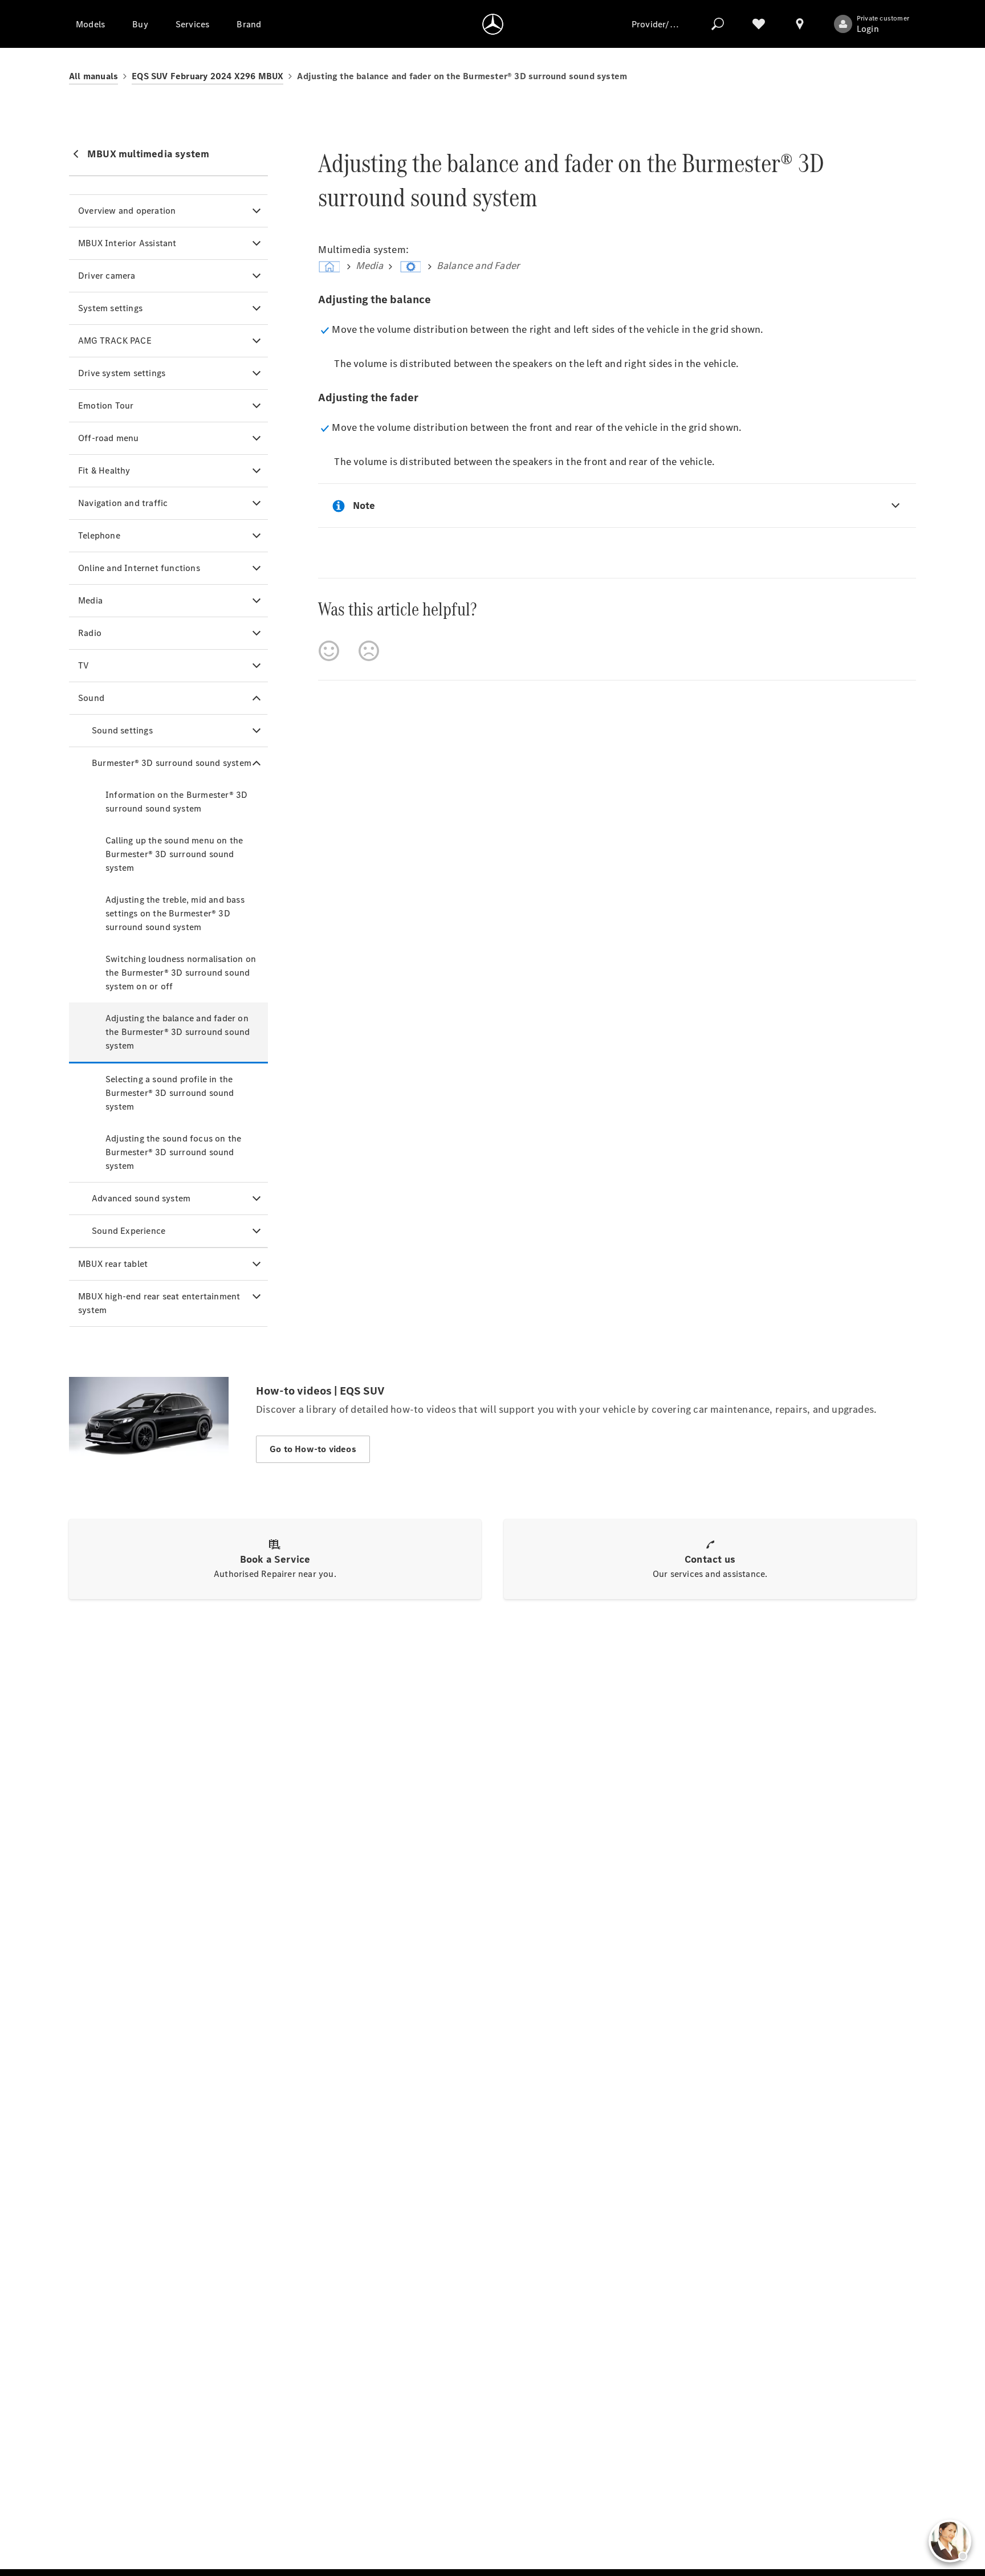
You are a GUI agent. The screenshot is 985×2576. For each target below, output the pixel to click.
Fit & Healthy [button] (104, 470)
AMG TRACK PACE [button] (115, 341)
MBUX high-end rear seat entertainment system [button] (159, 1303)
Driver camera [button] (107, 276)
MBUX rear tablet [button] (113, 1264)
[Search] (718, 24)
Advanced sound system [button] (141, 1198)
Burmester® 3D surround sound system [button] (172, 763)
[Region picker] (800, 24)
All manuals (93, 76)
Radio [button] (90, 633)
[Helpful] (329, 651)
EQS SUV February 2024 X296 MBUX (207, 76)
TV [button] (84, 665)
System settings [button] (110, 308)
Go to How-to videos (313, 1449)
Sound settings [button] (122, 730)
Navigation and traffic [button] (123, 503)
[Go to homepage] (493, 24)
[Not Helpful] (369, 651)
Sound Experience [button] (129, 1231)
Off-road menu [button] (109, 438)
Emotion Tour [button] (106, 405)
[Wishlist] (759, 24)
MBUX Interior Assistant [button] (127, 243)
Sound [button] (91, 698)
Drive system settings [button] (122, 373)
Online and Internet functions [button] (139, 568)
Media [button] (90, 600)
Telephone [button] (99, 535)
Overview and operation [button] (127, 211)
